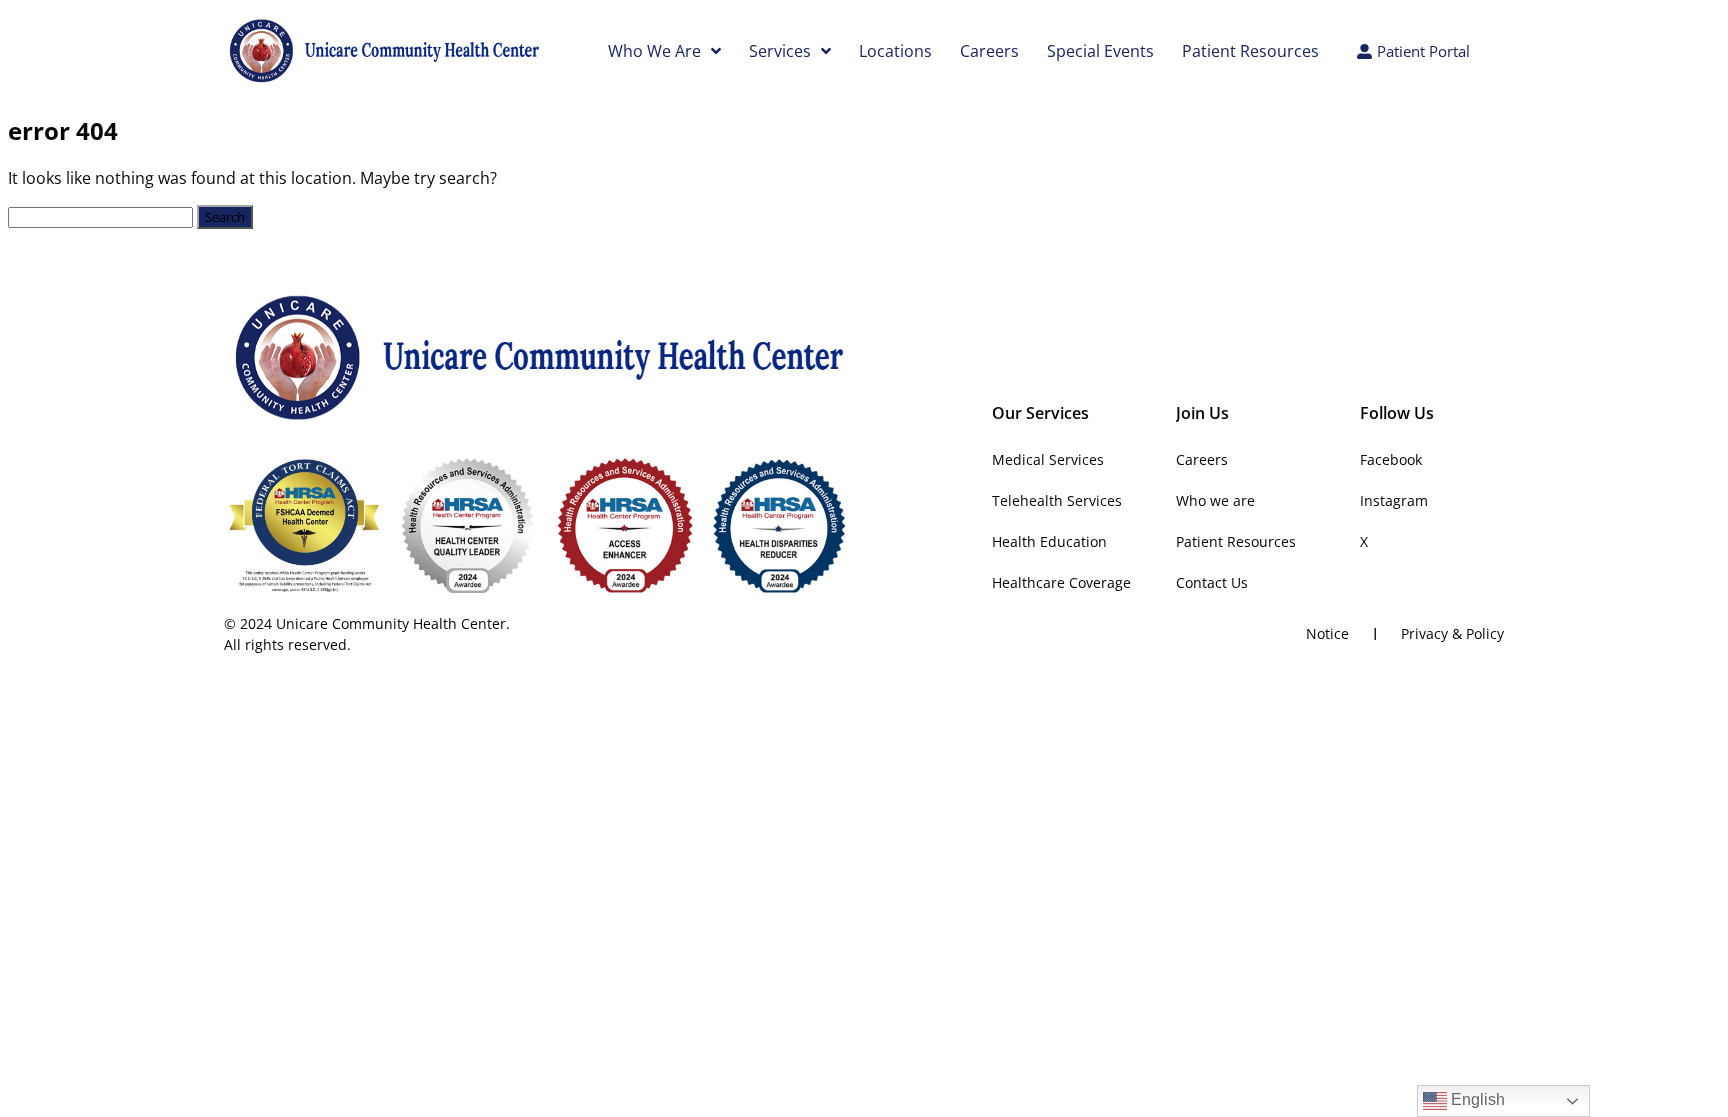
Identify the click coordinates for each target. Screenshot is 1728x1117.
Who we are (1215, 500)
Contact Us (1212, 582)
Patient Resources (1250, 51)
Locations (895, 51)
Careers (989, 51)
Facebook (1391, 459)
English (1476, 1099)
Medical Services (1048, 459)
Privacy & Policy (1452, 633)
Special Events (1100, 51)
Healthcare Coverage (1061, 582)
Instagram (1394, 500)
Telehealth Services (1057, 500)
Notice (1327, 633)
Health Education (1049, 541)
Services (780, 51)
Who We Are (654, 51)
